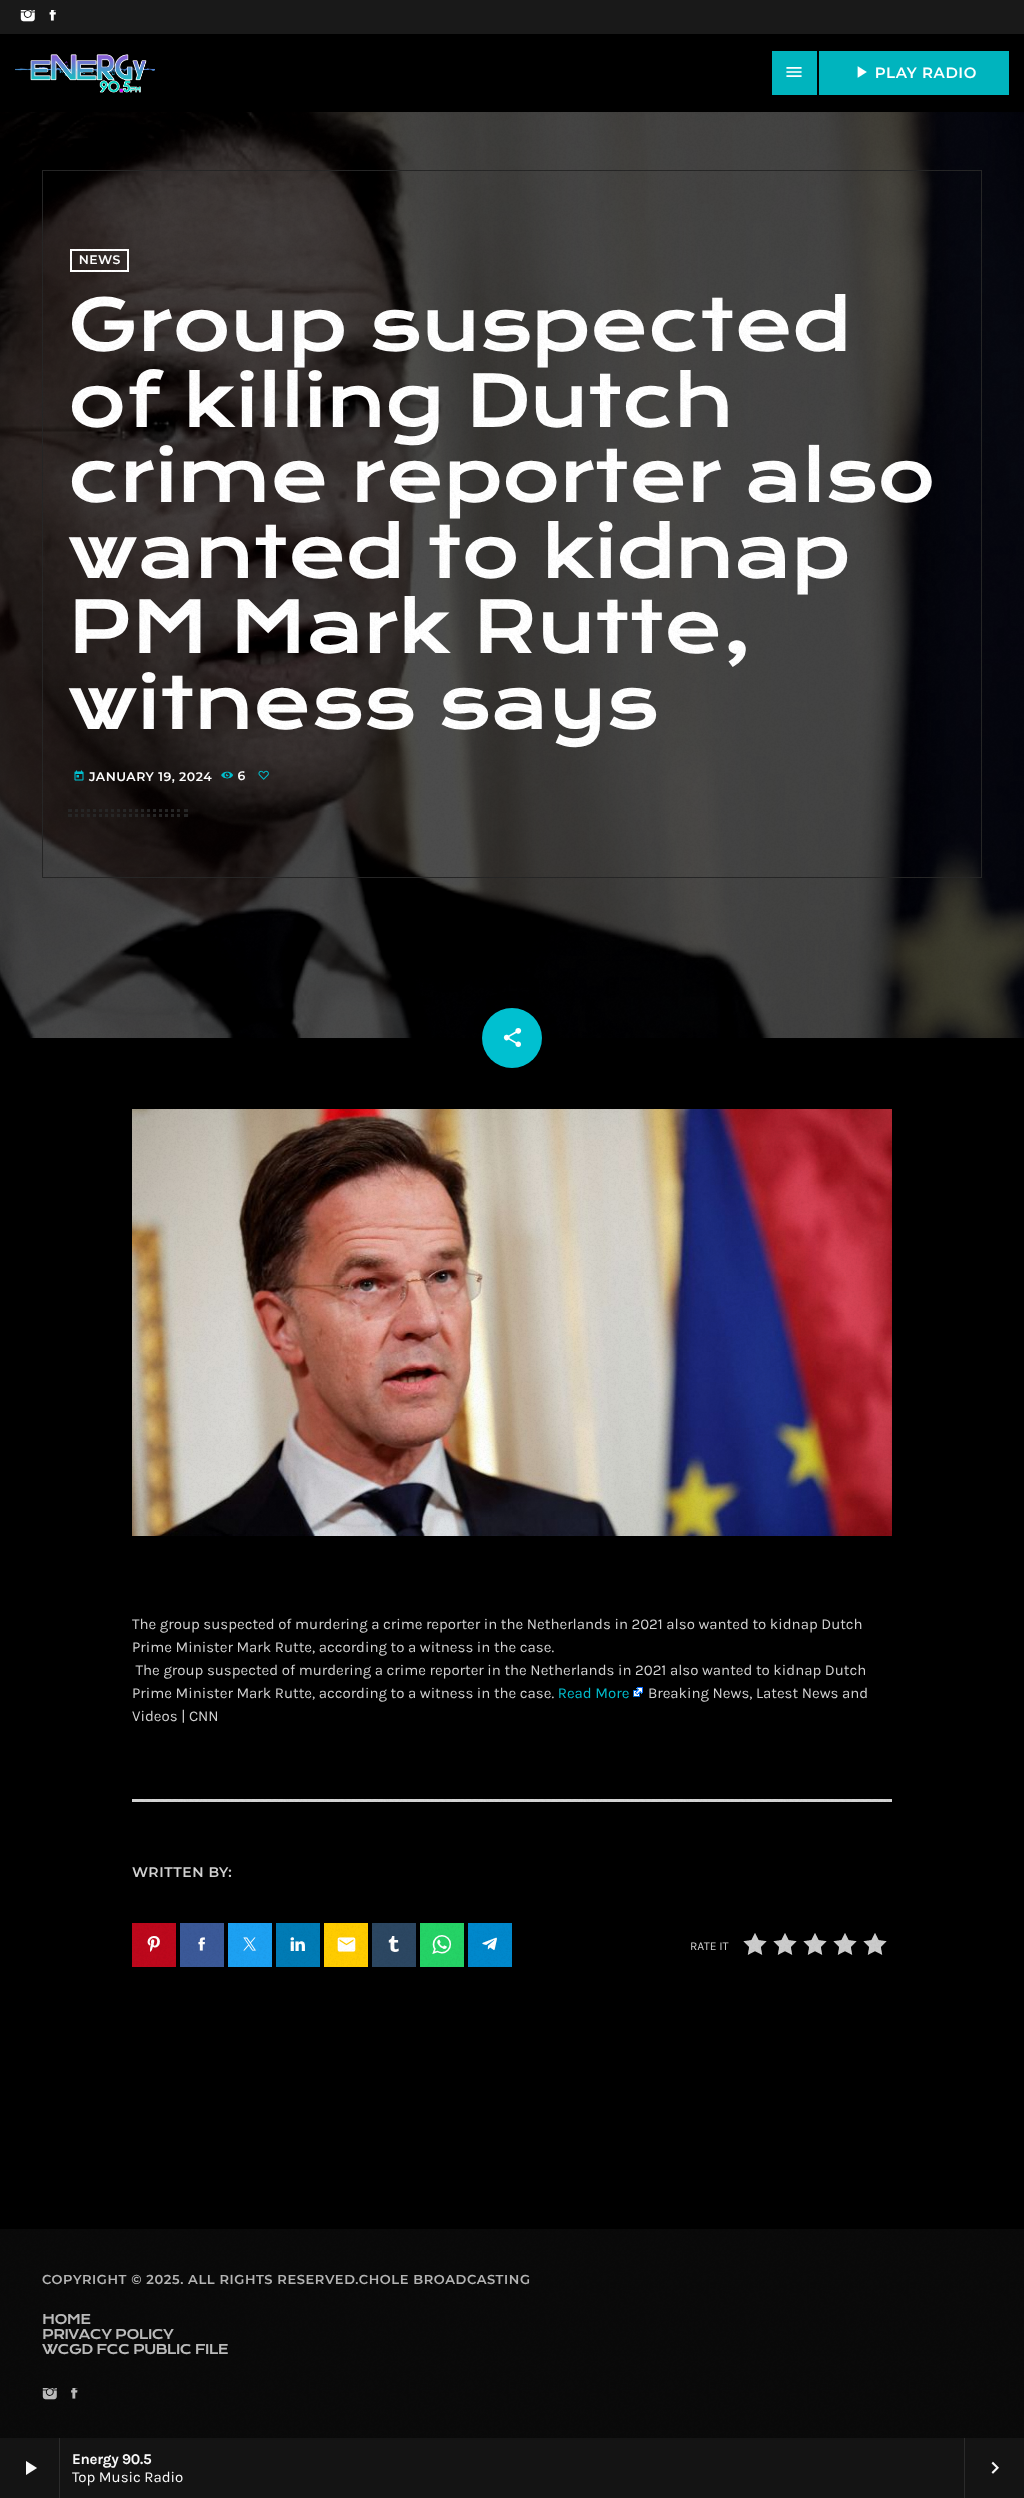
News (100, 260)
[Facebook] (52, 17)
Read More (594, 1693)
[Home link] (85, 73)
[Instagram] (27, 17)
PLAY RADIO (914, 72)
